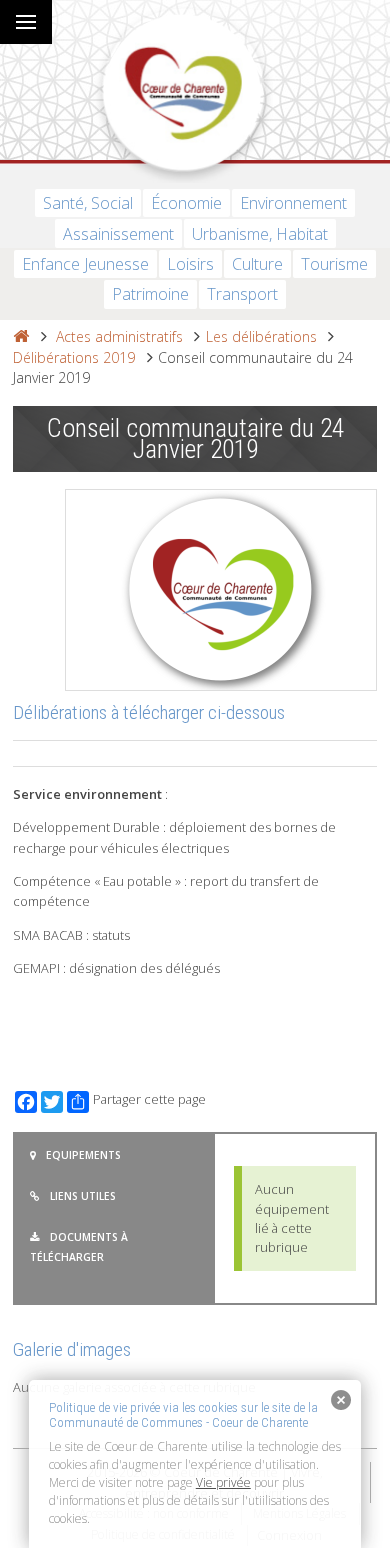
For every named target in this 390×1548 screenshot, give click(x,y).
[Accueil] (21, 336)
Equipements (83, 1155)
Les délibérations (261, 336)
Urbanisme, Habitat (260, 234)
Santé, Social (88, 203)
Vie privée (223, 1482)
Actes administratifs (119, 336)
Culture (257, 264)
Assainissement (118, 234)
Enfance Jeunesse (85, 264)
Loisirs (190, 264)
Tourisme (334, 264)
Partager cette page (149, 1099)
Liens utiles (83, 1196)
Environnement (293, 203)
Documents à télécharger (79, 1247)
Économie (186, 203)
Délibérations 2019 (74, 357)
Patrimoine (150, 294)
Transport (242, 294)
